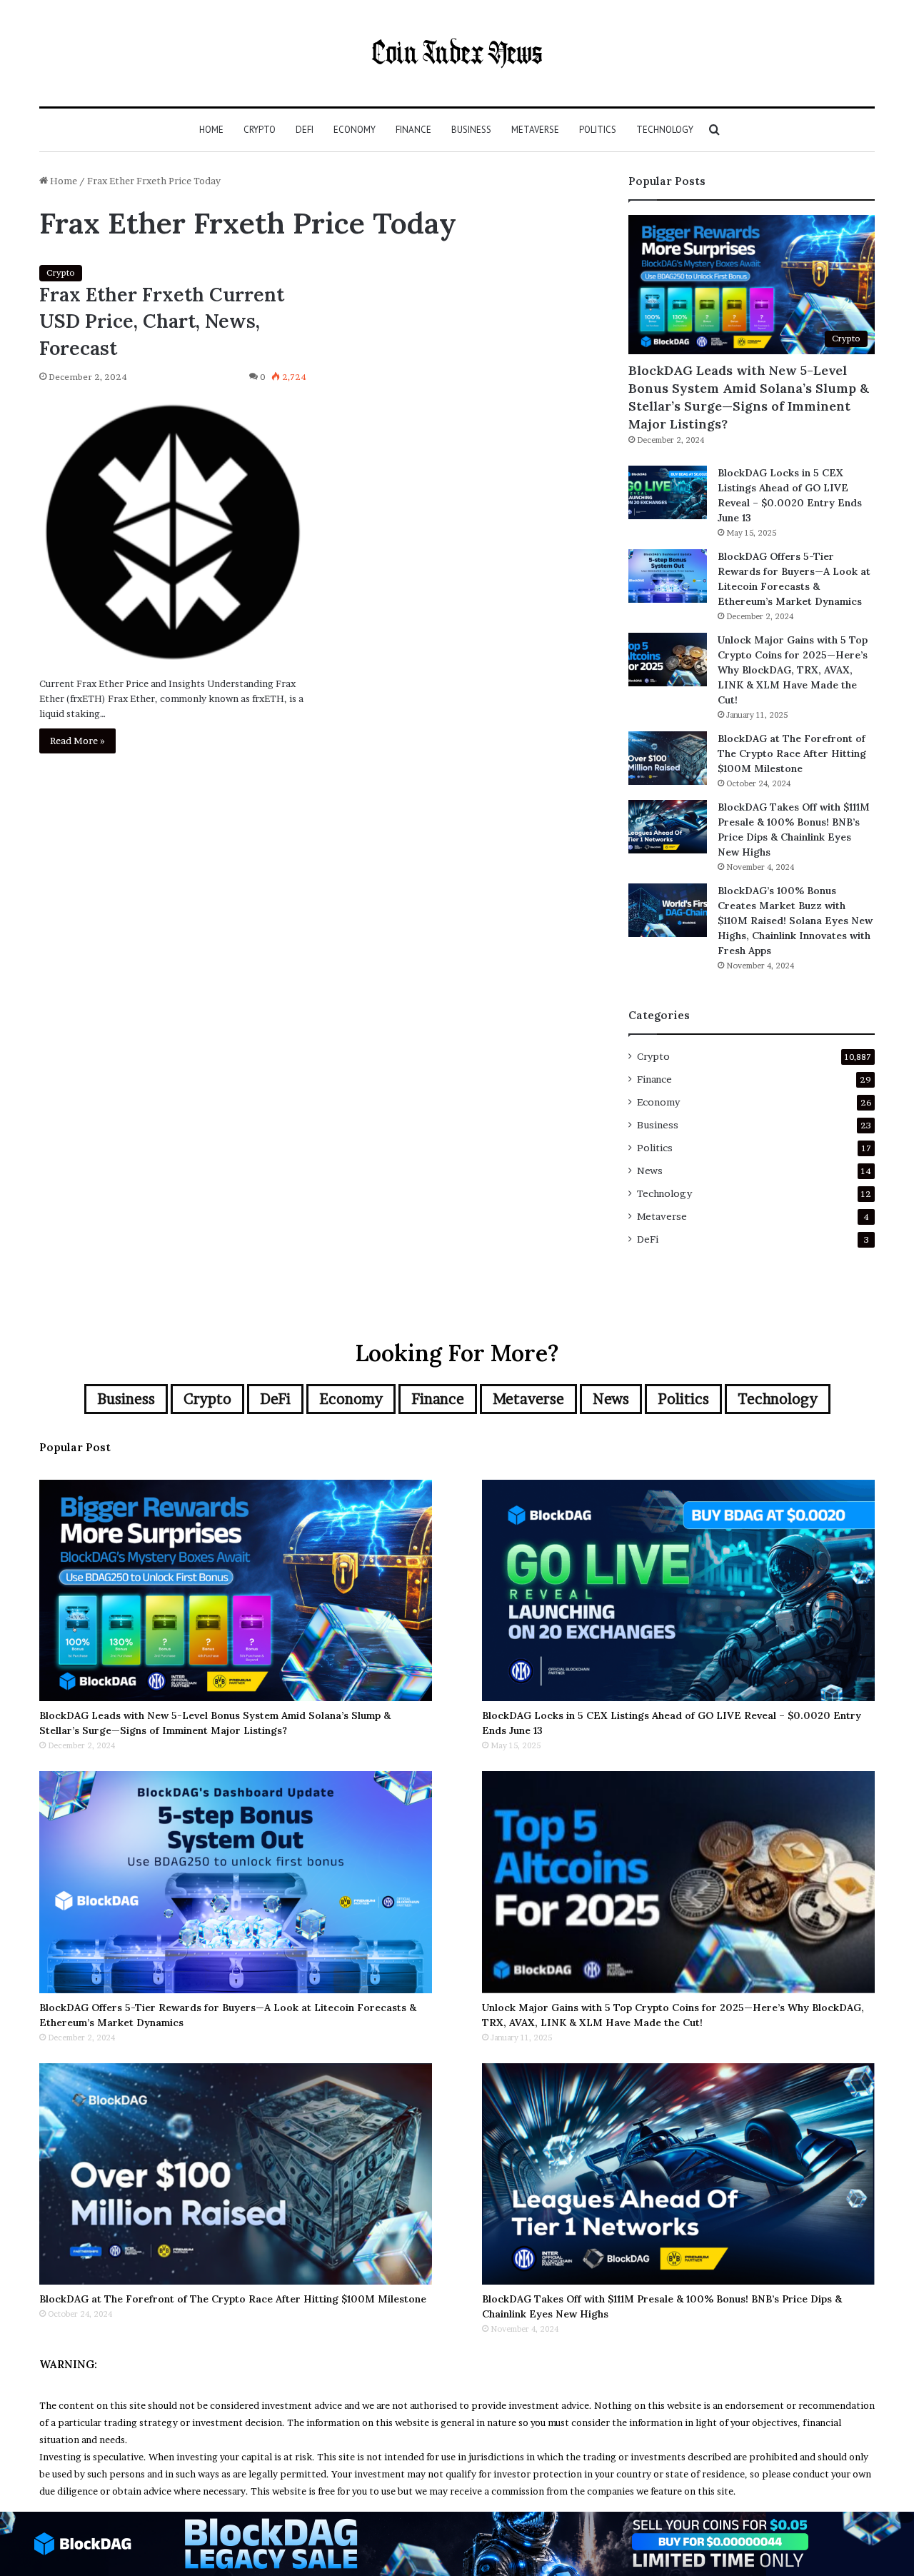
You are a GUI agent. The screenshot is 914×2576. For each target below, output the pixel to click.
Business (471, 130)
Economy (355, 130)
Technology (665, 130)
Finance (413, 130)
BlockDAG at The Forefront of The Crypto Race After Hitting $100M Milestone (792, 753)
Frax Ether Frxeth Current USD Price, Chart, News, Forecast (162, 321)
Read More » (77, 741)
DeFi (305, 130)
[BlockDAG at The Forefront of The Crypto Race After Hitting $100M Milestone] (668, 758)
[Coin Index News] (457, 53)
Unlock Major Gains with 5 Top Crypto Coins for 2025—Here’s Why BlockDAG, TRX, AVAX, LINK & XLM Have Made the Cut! (793, 670)
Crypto (260, 130)
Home (211, 130)
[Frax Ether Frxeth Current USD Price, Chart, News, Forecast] (173, 532)
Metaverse (535, 130)
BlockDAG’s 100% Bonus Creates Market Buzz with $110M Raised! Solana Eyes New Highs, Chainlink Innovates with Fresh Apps (795, 921)
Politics (598, 130)
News (650, 1171)
